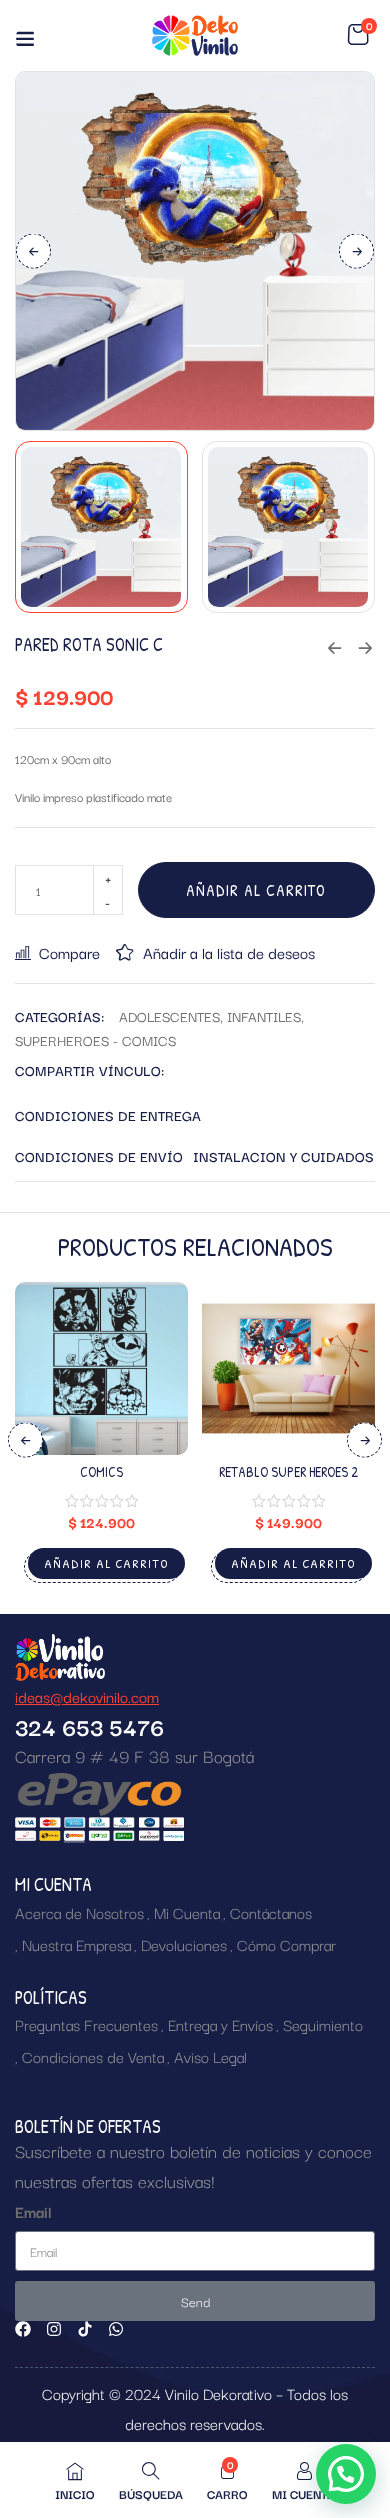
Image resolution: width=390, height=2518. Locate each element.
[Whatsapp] (116, 2329)
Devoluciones (184, 1944)
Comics (101, 1471)
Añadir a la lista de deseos (229, 952)
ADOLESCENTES (169, 1016)
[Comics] (101, 1368)
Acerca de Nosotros (79, 1912)
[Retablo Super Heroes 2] (288, 1368)
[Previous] (33, 250)
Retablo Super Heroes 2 (288, 1471)
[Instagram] (54, 2329)
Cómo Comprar (286, 1944)
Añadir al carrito (256, 890)
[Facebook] (23, 2329)
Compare (69, 952)
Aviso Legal (210, 2056)
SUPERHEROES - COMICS (95, 1040)
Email (33, 2211)
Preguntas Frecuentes (86, 2024)
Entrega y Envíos (220, 2024)
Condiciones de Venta (93, 2056)
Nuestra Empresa (76, 1944)
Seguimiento (323, 2024)
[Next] (356, 250)
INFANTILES (264, 1016)
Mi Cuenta (187, 1912)
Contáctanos (271, 1912)
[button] (358, 35)
